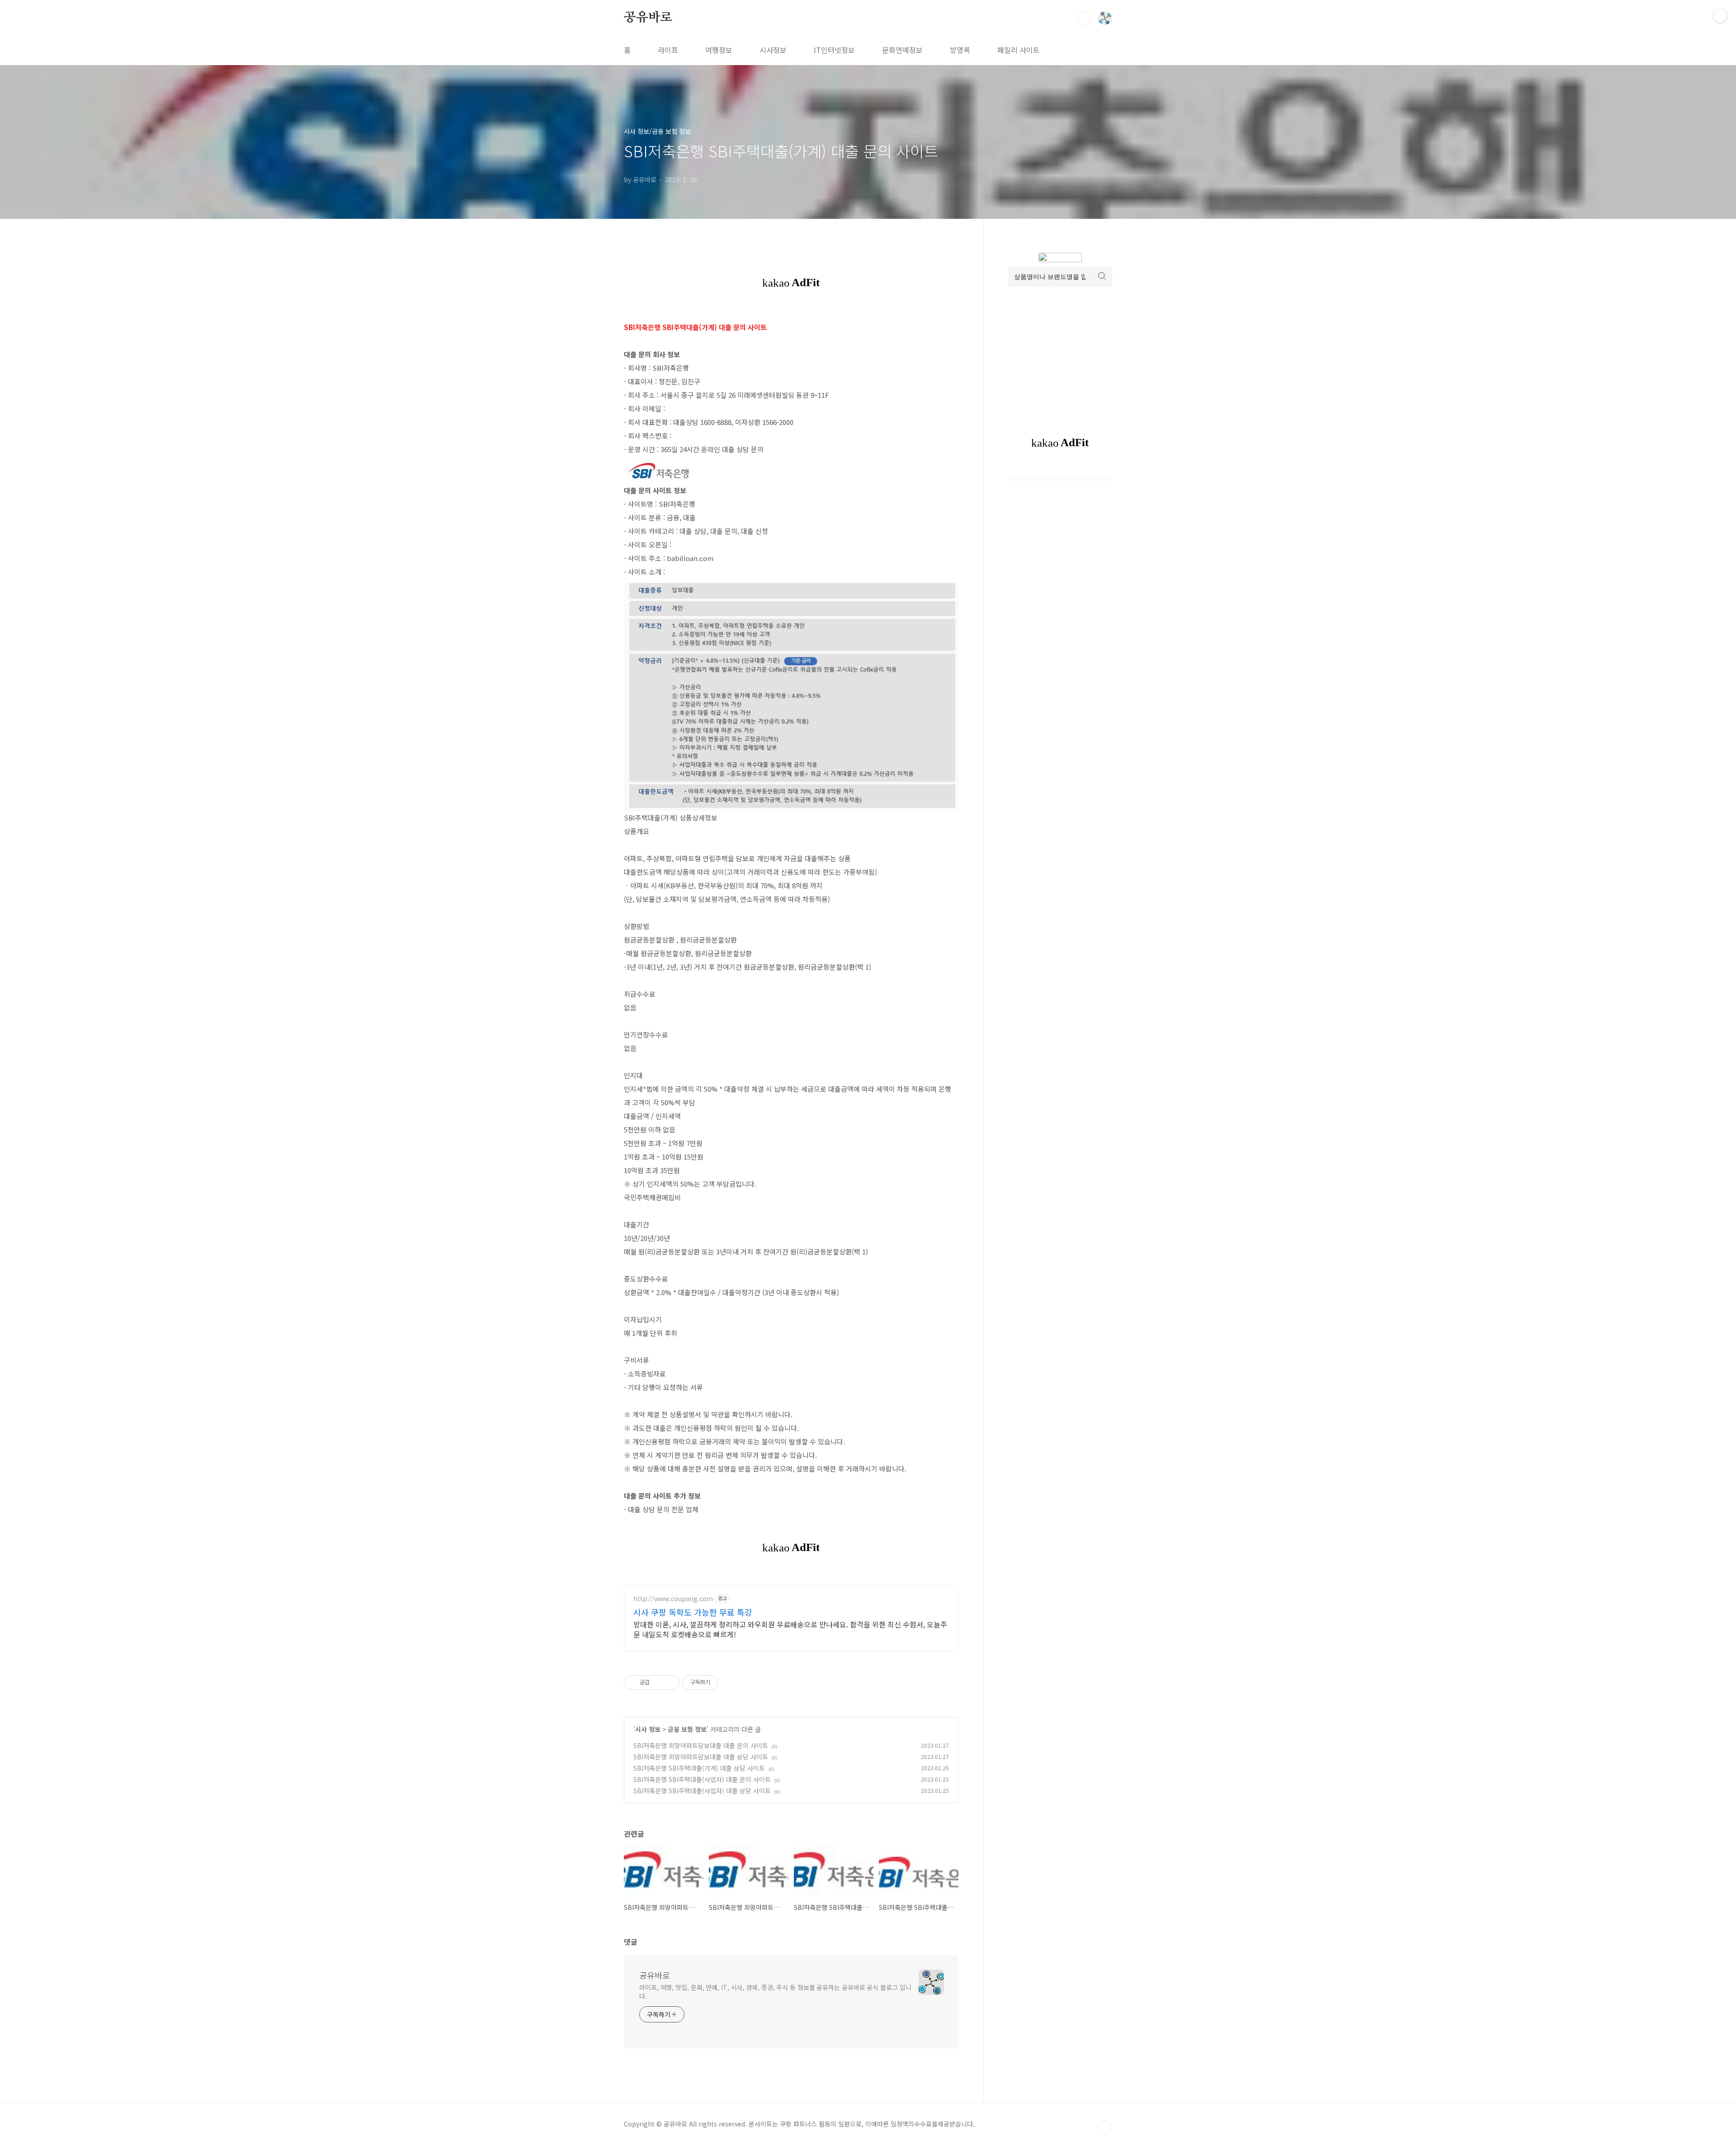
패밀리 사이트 (1019, 50)
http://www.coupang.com (673, 1599)
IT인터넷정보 (834, 50)
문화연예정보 (902, 50)
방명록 (960, 50)
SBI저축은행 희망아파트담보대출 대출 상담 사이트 (701, 1757)
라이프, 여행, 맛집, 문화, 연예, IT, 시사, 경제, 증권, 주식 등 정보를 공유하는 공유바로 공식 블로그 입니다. (775, 1992)
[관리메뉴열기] (1720, 16)
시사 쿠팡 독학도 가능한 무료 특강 (693, 1612)
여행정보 (719, 50)
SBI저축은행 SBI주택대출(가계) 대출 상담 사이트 (699, 1768)
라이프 (668, 50)
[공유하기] (658, 1683)
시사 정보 (648, 1729)
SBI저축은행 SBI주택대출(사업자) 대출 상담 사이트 (702, 1791)
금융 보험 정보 (687, 1729)
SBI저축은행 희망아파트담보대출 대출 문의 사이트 (701, 1745)
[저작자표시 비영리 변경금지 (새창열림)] (731, 1683)
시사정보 (773, 50)
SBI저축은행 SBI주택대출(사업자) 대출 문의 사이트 (702, 1779)
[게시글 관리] (669, 1683)
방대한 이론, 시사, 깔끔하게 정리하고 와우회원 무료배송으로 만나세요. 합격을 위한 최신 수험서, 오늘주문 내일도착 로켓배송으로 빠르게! (790, 1629)
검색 (1084, 18)
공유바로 (648, 18)
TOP (1105, 2127)
